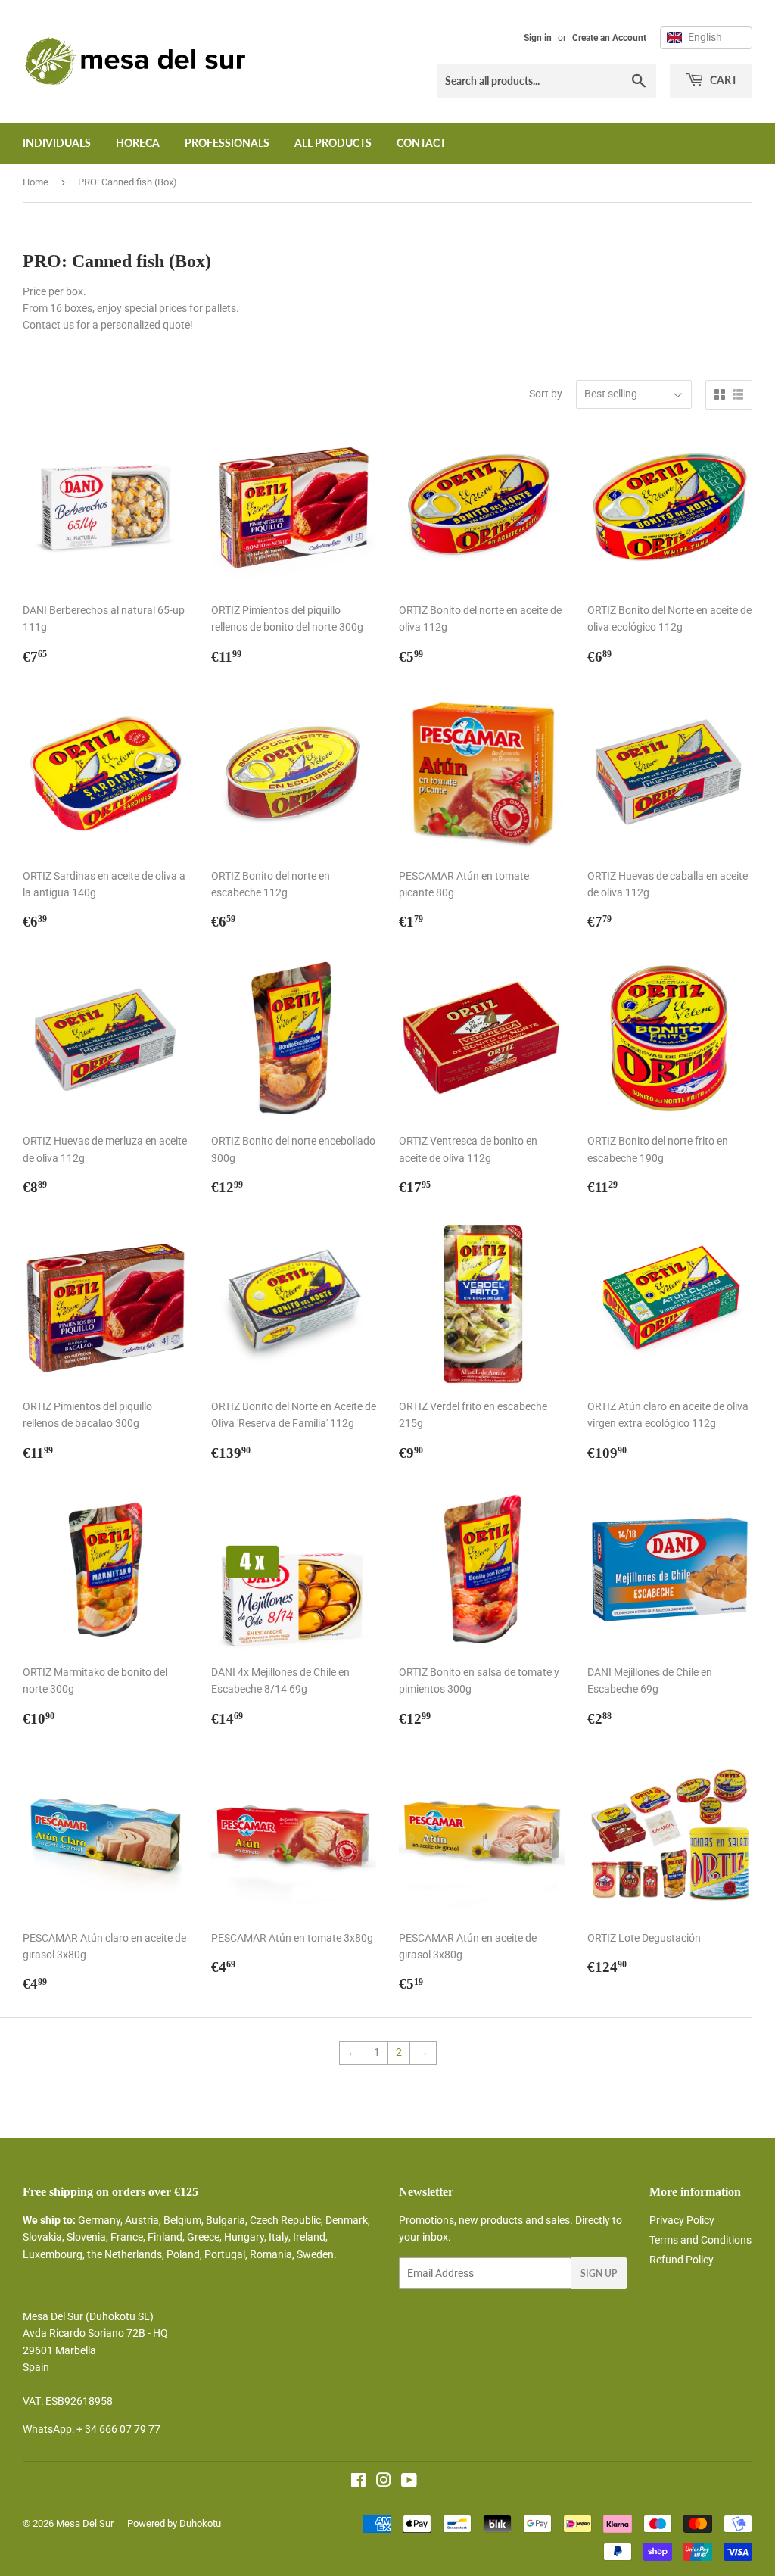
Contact (421, 143)
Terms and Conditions (700, 2240)
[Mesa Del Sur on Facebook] (358, 2482)
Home (36, 182)
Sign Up (599, 2274)
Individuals (57, 143)
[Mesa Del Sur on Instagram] (384, 2482)
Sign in (538, 38)
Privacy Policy (682, 2220)
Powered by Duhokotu (174, 2523)
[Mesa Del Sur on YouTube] (409, 2482)
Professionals (227, 143)
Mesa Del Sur (85, 2523)
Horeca (138, 143)
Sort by (546, 394)
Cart (722, 80)
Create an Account (609, 38)
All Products (333, 143)
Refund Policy (682, 2260)
